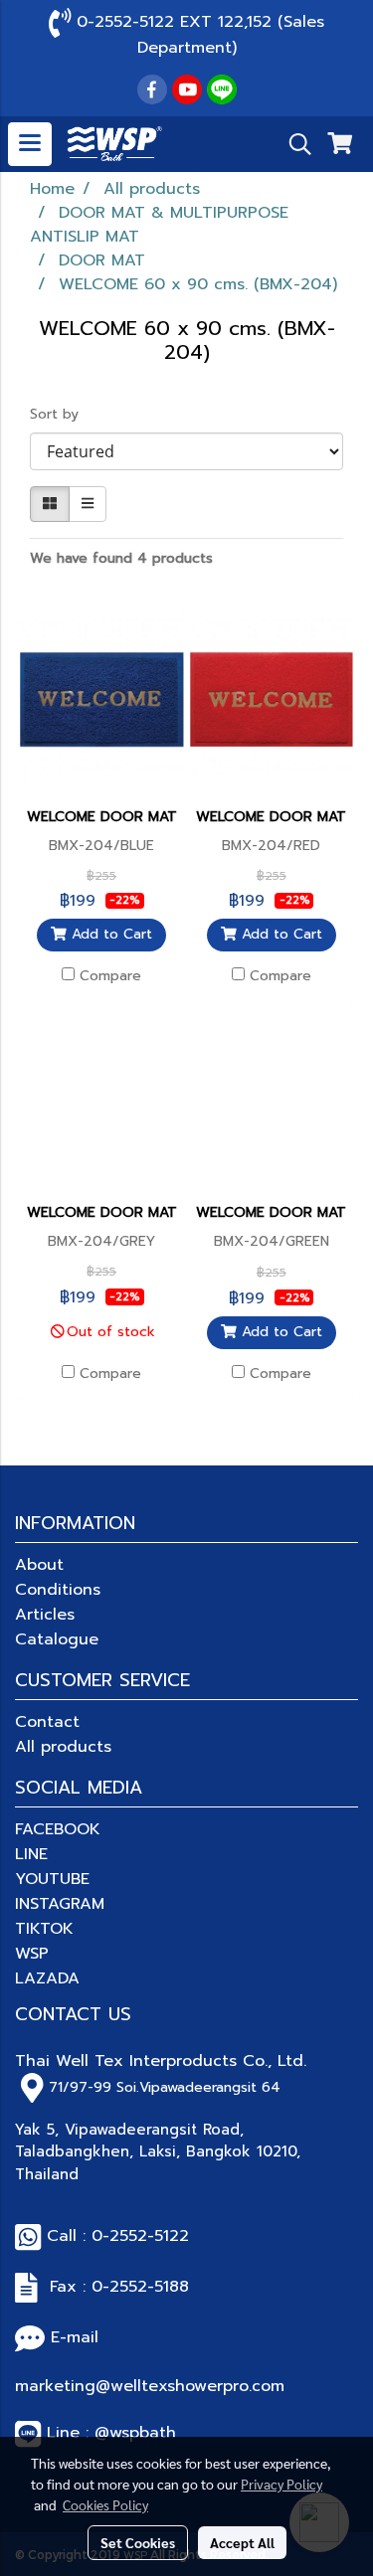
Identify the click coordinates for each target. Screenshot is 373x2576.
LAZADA (47, 1978)
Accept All (242, 2542)
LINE (31, 1854)
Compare (110, 976)
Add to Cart (109, 935)
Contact (47, 1722)
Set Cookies (138, 2542)
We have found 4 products (121, 558)
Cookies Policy (105, 2504)
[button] (293, 144)
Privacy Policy (281, 2484)
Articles (45, 1615)
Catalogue (57, 1639)
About (39, 1565)
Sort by (62, 414)
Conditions (58, 1590)
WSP (32, 1954)
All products (63, 1747)
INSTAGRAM (60, 1904)
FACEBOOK (58, 1829)
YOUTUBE (52, 1879)
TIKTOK (44, 1929)
